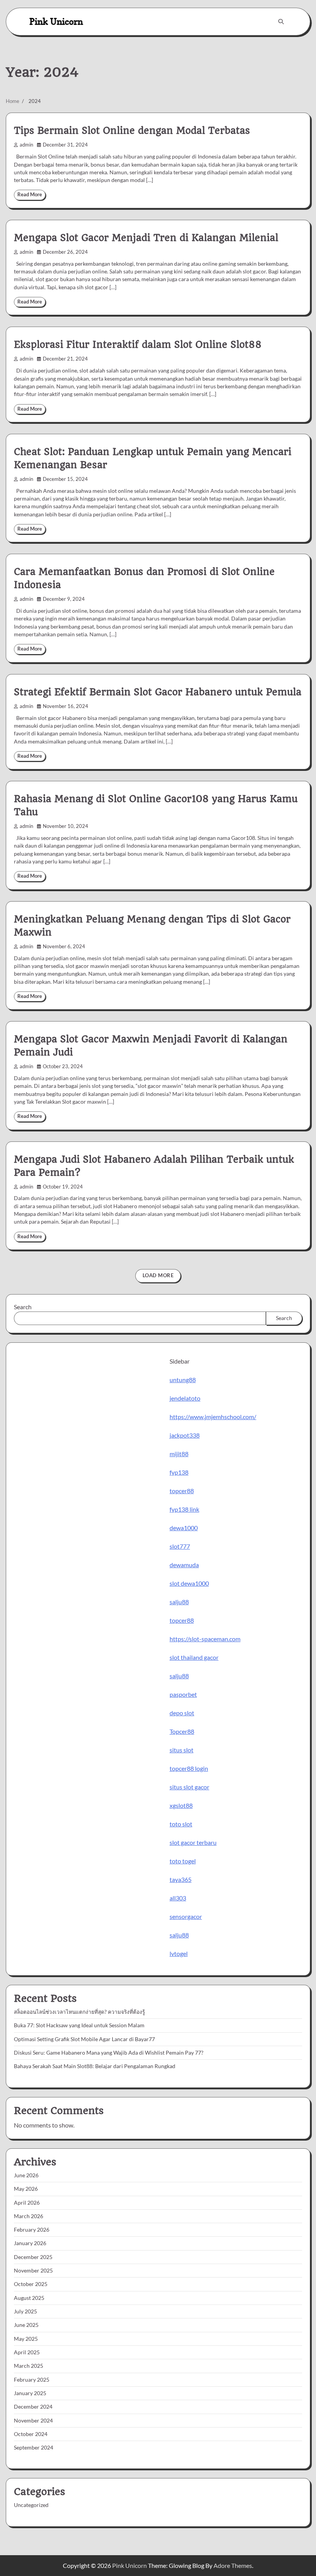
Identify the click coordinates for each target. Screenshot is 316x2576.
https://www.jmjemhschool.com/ (213, 1417)
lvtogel (179, 1953)
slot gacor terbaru (193, 1842)
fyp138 (179, 1472)
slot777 (180, 1546)
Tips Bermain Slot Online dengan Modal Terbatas (132, 131)
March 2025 (29, 2366)
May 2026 (26, 2189)
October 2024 (31, 2434)
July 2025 (25, 2311)
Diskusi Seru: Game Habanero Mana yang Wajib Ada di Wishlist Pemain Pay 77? (109, 2053)
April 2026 (27, 2203)
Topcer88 (182, 1731)
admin (26, 145)
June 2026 (26, 2175)
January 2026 (30, 2243)
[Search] (281, 22)
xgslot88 (181, 1805)
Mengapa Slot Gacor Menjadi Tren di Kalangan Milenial (146, 238)
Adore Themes (233, 2565)
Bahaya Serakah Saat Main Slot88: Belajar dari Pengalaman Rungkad (95, 2066)
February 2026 (32, 2230)
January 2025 (30, 2393)
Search (23, 1307)
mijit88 (179, 1454)
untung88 (183, 1380)
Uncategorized (31, 2505)
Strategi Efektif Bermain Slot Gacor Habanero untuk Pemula (158, 692)
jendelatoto (185, 1398)
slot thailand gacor (194, 1657)
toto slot (181, 1824)
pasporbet (183, 1694)
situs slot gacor (189, 1787)
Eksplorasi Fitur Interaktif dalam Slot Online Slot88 (138, 345)
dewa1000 (184, 1528)
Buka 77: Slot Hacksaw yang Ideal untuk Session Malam (79, 2025)
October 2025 (31, 2284)
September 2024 (34, 2448)
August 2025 (29, 2298)
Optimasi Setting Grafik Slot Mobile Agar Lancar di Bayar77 (84, 2039)
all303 (178, 1898)
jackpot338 (185, 1435)
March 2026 (29, 2216)
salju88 (179, 1602)
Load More (158, 1275)
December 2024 (33, 2407)
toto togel (183, 1861)
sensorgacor (186, 1916)
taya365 (181, 1879)
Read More (30, 195)
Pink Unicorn (56, 21)
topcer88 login (189, 1768)
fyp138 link (184, 1509)
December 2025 (33, 2257)
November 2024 (33, 2421)
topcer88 (182, 1491)
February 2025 (32, 2380)
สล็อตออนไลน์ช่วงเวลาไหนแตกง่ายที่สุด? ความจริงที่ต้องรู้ (79, 2012)
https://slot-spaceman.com (205, 1639)
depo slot (182, 1713)
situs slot (182, 1750)
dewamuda (184, 1565)
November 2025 (33, 2271)
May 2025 (26, 2339)
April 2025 (27, 2352)
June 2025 (26, 2325)
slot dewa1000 (189, 1583)
